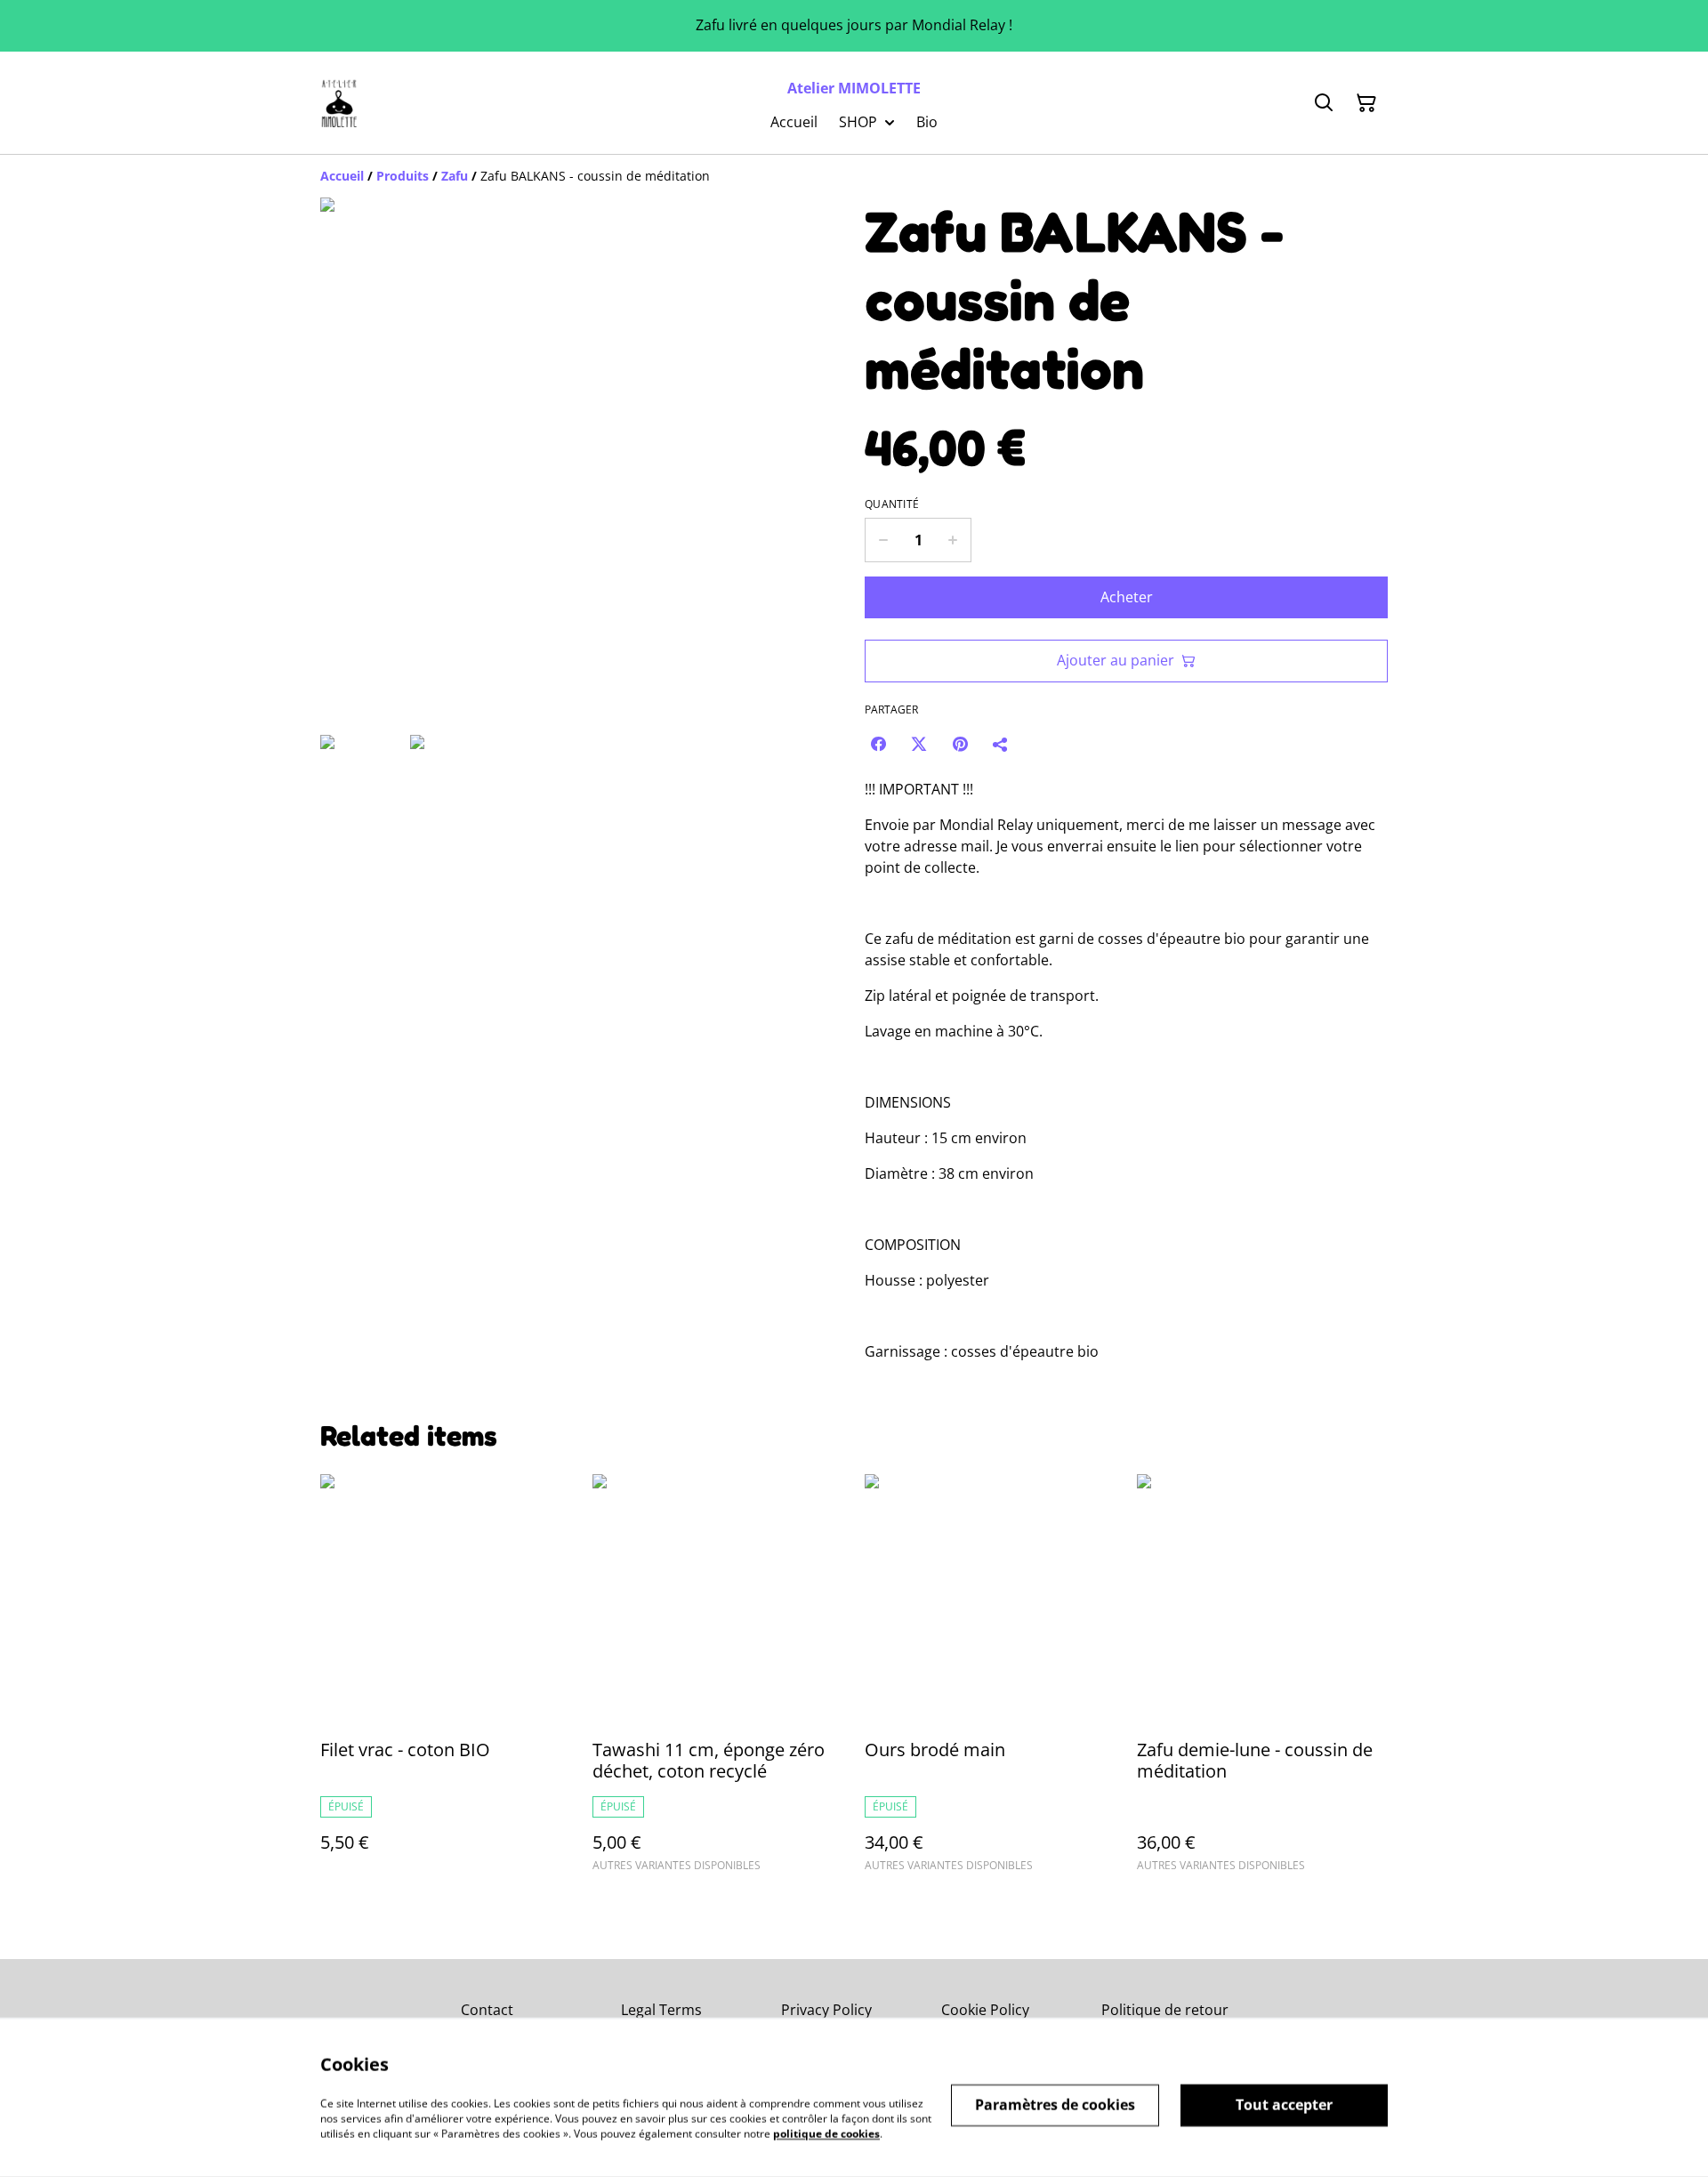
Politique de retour (1165, 2010)
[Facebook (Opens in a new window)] (878, 744)
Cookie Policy (985, 2010)
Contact (487, 2010)
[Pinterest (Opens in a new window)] (960, 744)
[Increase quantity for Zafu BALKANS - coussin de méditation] (953, 540)
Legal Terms (661, 2010)
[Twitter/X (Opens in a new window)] (919, 744)
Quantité (892, 504)
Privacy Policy (826, 2010)
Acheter (1127, 597)
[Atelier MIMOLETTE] (339, 103)
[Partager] (1001, 744)
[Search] (1324, 103)
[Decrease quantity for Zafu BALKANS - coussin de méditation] (883, 540)
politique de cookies (826, 2133)
